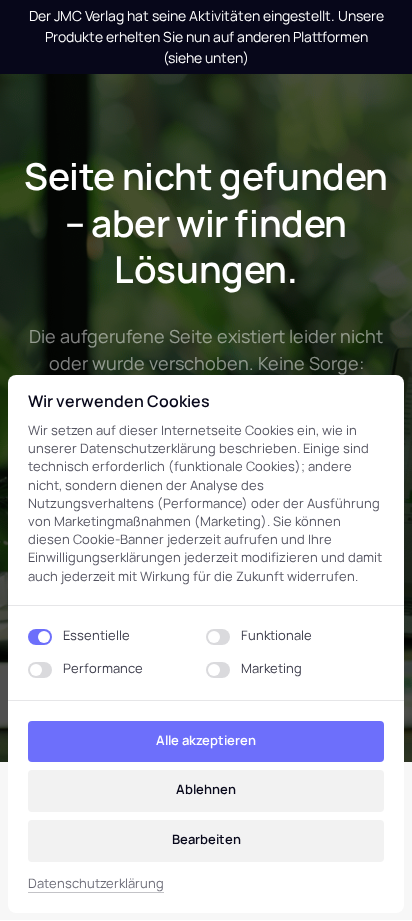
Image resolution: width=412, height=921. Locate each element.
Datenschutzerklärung (96, 884)
